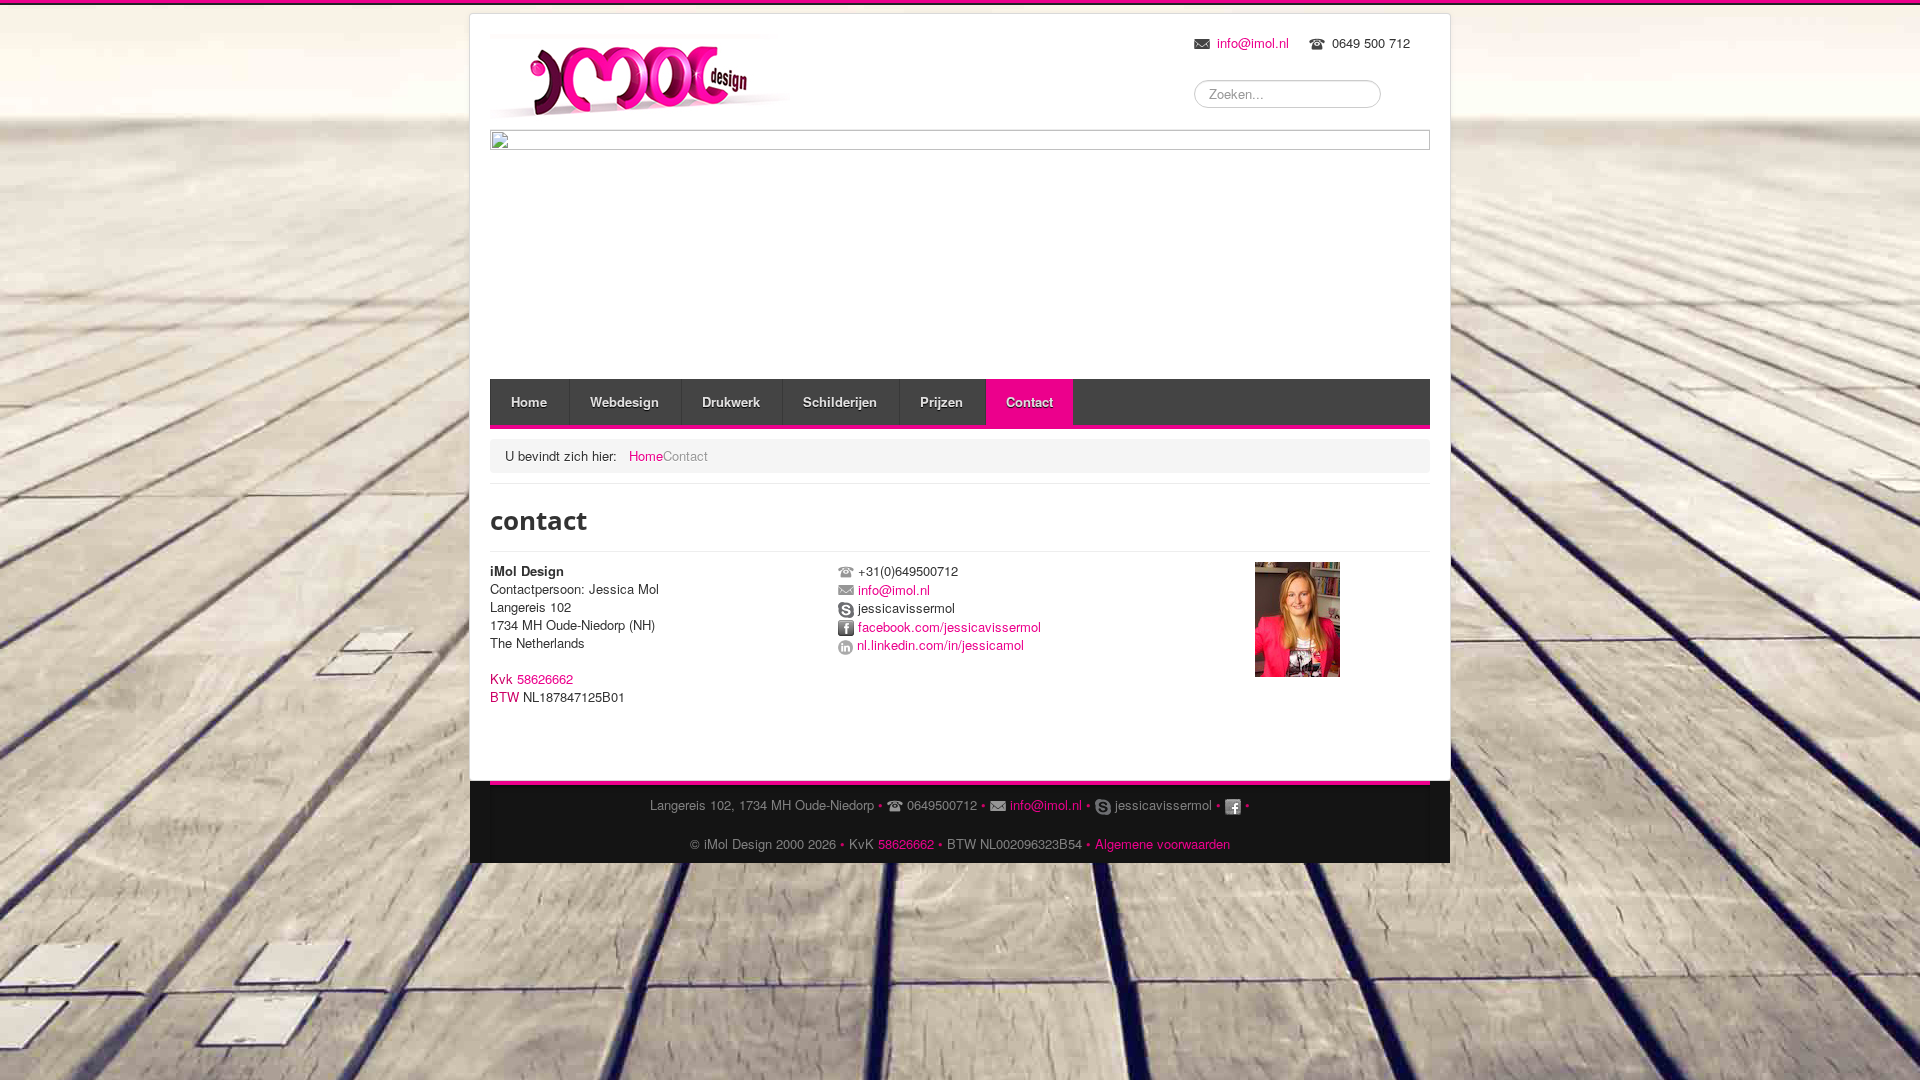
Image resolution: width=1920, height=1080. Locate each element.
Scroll (1795, 1005)
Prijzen (941, 401)
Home (529, 401)
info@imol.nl (1253, 42)
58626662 (545, 678)
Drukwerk (731, 401)
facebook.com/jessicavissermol (949, 626)
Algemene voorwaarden (1162, 843)
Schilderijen (840, 401)
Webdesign (624, 401)
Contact (1029, 401)
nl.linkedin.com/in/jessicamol (938, 644)
